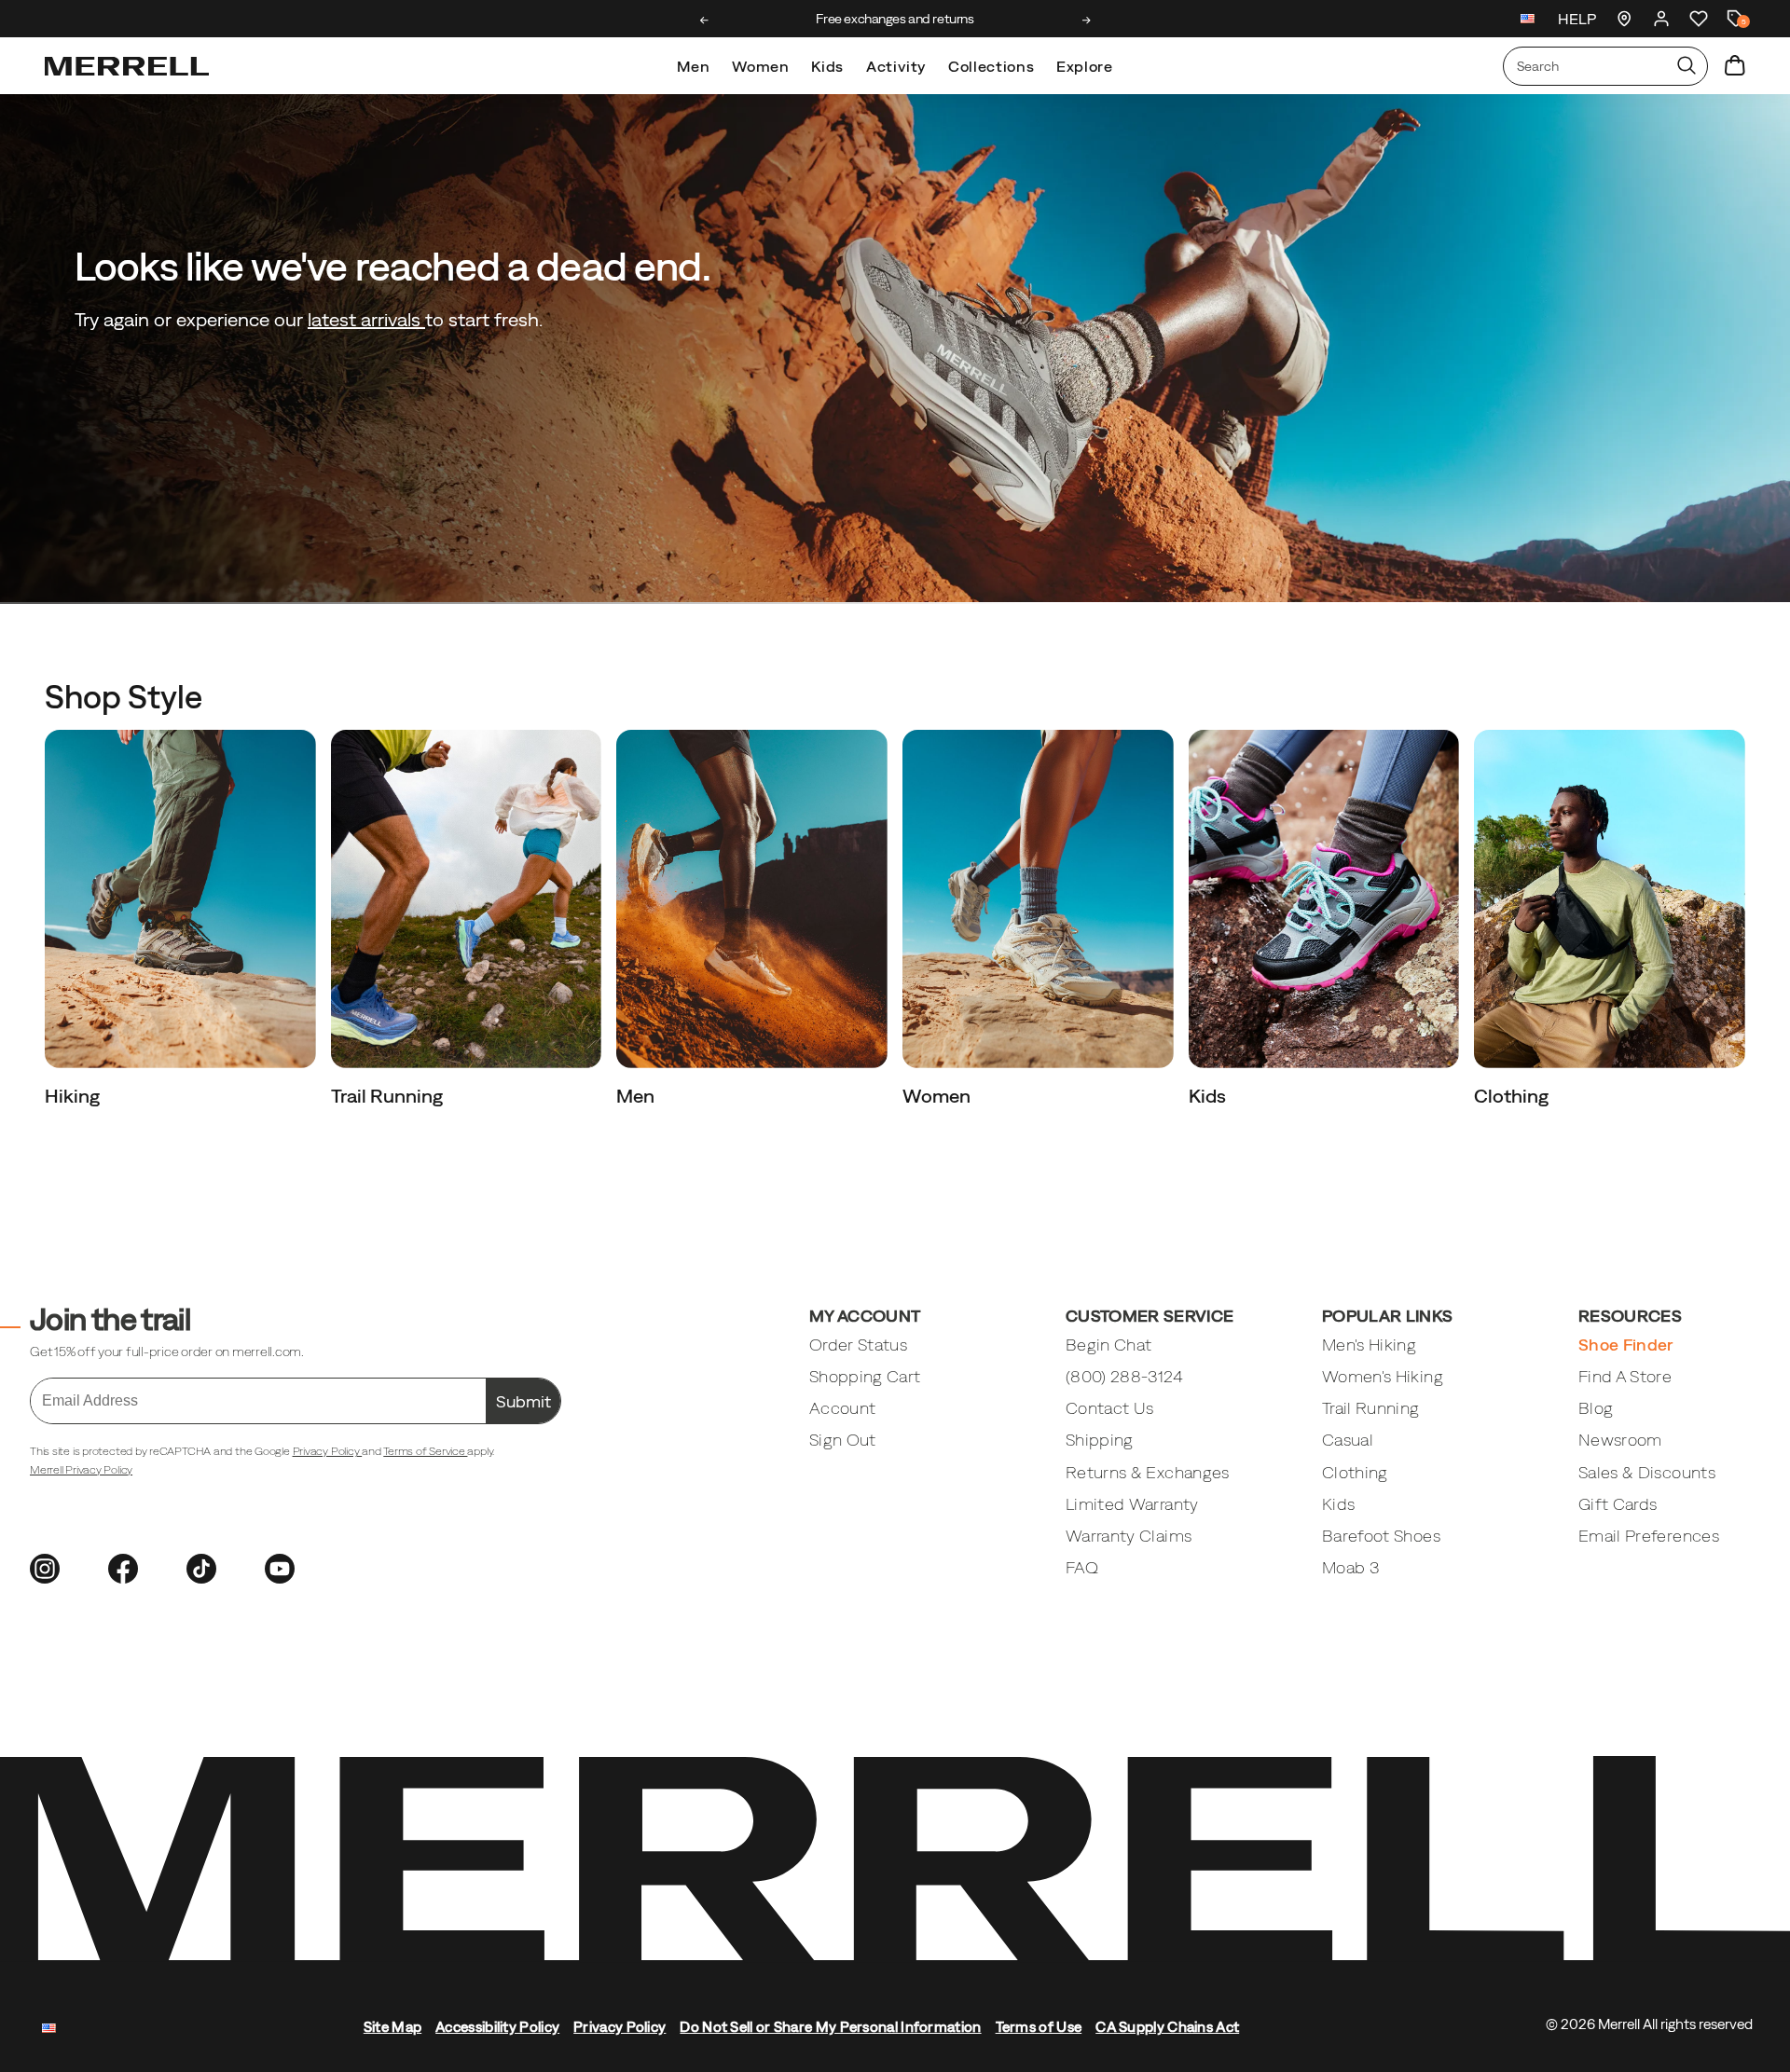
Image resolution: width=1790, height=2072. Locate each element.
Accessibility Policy (497, 2027)
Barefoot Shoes (1381, 1536)
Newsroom (1620, 1440)
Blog (1596, 1408)
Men (693, 66)
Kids (827, 66)
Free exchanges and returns (895, 19)
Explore (1084, 66)
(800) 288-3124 (1124, 1376)
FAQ (1082, 1567)
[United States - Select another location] (1528, 21)
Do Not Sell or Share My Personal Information (830, 2027)
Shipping (1100, 1440)
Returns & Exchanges (1148, 1472)
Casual (1348, 1440)
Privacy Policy (328, 1451)
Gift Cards (1618, 1504)
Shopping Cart (865, 1376)
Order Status (858, 1345)
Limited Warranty (1132, 1504)
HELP (1577, 19)
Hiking (74, 1096)
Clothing (1513, 1096)
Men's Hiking (1369, 1345)
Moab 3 (1350, 1567)
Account (842, 1408)
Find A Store (1625, 1376)
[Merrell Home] (127, 66)
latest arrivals (366, 319)
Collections (991, 66)
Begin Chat (1109, 1345)
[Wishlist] (1699, 19)
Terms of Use (1039, 2027)
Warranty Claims (1129, 1536)
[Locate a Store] (1624, 19)
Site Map (392, 2027)
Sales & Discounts (1647, 1472)
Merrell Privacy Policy (81, 1470)
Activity (896, 66)
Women (760, 66)
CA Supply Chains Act (1167, 2027)
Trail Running (389, 1096)
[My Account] (1661, 19)
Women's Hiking (1383, 1376)
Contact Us (1110, 1408)
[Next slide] (1087, 21)
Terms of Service (425, 1451)
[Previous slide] (704, 21)
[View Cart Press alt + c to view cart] (1735, 66)
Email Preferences (1649, 1536)
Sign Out (843, 1440)
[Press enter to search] (1687, 66)
